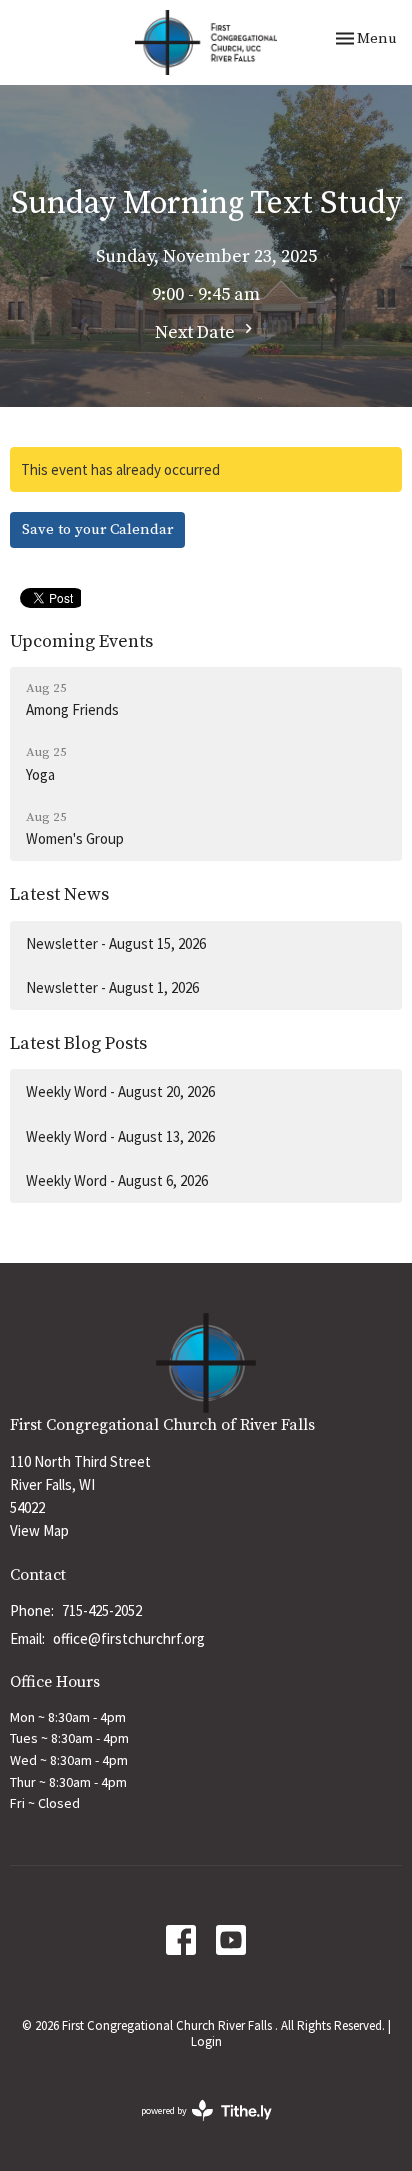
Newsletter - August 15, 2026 (116, 943)
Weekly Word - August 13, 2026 (120, 1136)
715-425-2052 (102, 1610)
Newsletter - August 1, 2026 (112, 987)
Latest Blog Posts (78, 1043)
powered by (194, 2127)
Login (206, 2041)
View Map (39, 1530)
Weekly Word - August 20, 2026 (120, 1091)
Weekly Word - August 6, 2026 (117, 1180)
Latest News (59, 894)
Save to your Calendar (97, 529)
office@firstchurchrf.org (129, 1638)
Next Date (197, 332)
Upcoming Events (81, 641)
